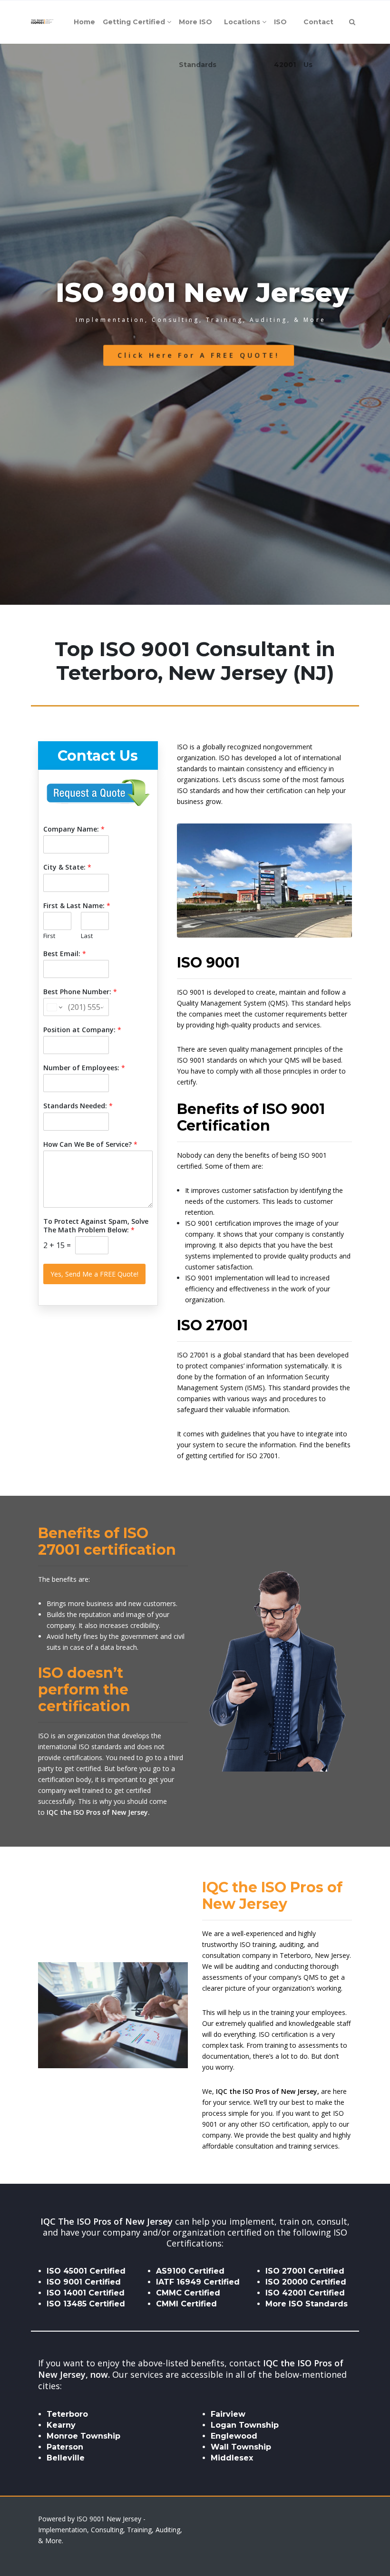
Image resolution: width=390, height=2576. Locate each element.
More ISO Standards (307, 2304)
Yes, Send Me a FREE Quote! (94, 1274)
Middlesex (232, 2458)
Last (87, 936)
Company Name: (74, 829)
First (49, 936)
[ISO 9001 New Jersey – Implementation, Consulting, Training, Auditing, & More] (42, 22)
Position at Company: (82, 1030)
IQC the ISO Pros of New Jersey (267, 2091)
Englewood (234, 2436)
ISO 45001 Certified (86, 2271)
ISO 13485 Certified (86, 2304)
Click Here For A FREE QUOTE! (199, 355)
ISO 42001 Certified (305, 2293)
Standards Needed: (78, 1106)
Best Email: (65, 954)
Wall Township (241, 2447)
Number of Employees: (84, 1068)
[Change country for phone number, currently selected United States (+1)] (54, 1007)
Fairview (228, 2414)
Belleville (66, 2458)
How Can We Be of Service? (90, 1144)
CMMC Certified (188, 2293)
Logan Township (245, 2425)
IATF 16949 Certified (198, 2282)
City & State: (67, 867)
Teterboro (67, 2414)
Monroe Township (83, 2436)
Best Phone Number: (80, 992)
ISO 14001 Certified (86, 2293)
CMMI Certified (186, 2304)
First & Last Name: (77, 906)
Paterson (65, 2447)
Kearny (61, 2425)
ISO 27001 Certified (305, 2271)
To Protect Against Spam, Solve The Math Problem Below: (96, 1226)
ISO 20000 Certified (306, 2282)
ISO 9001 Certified (84, 2282)
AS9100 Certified (190, 2271)
